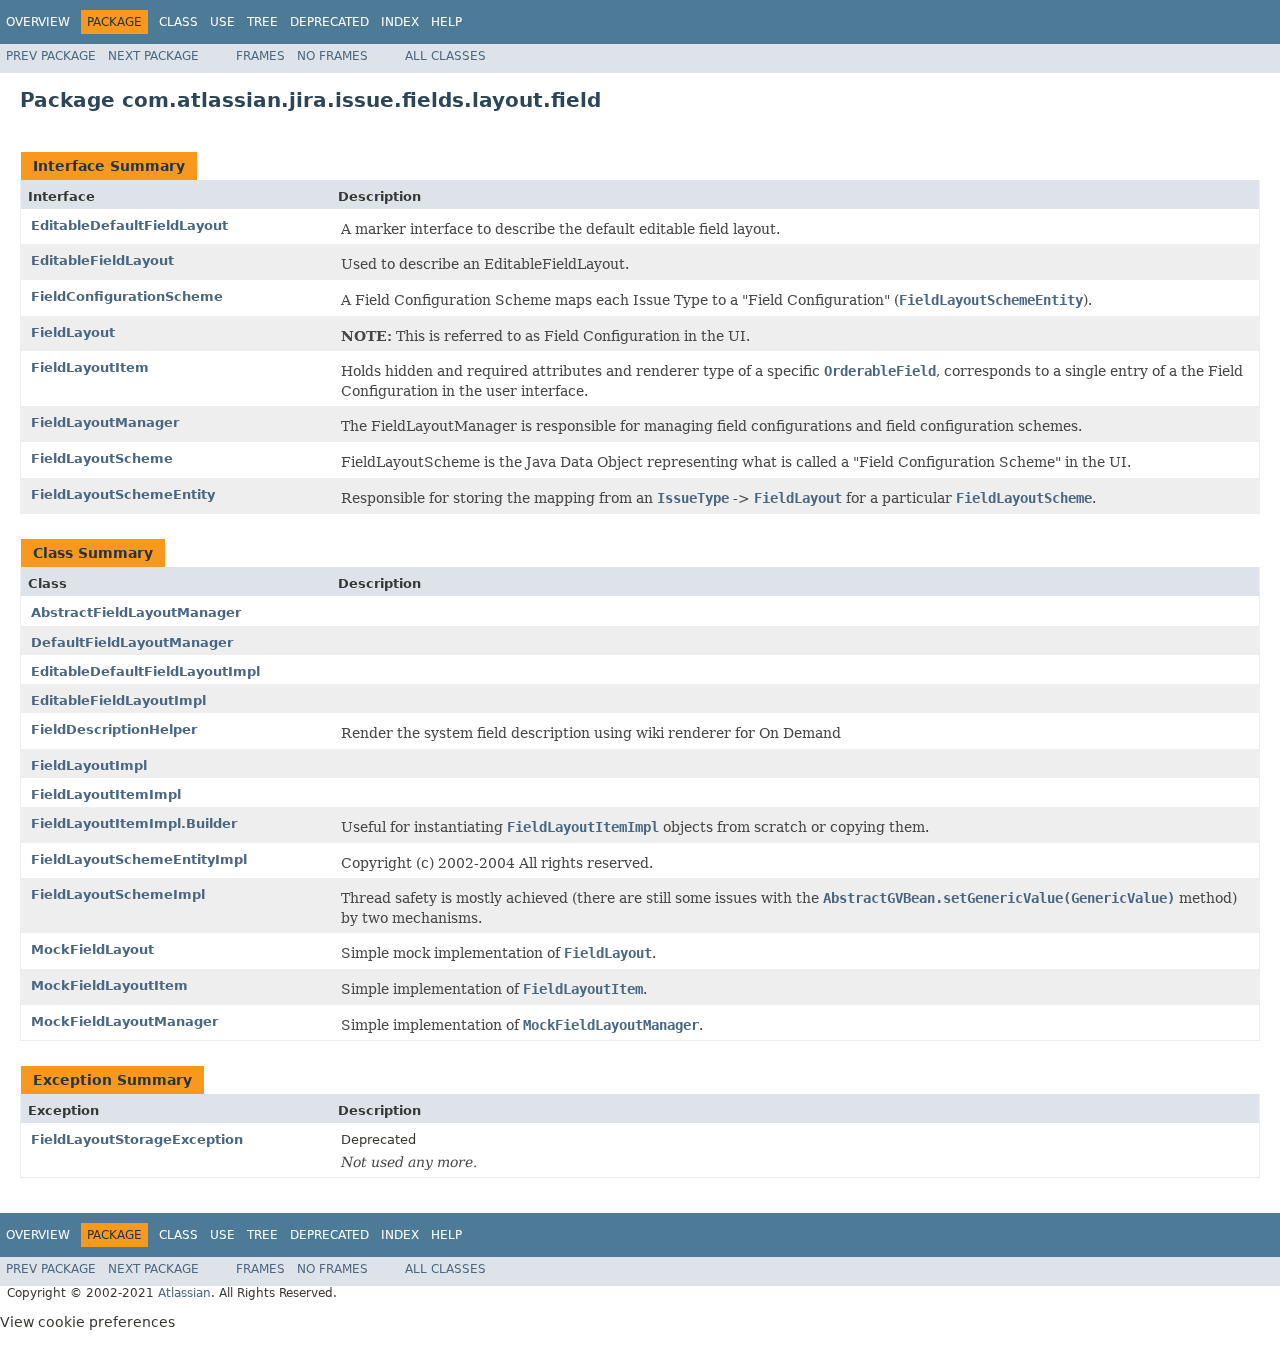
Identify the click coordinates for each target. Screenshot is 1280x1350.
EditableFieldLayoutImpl (118, 700)
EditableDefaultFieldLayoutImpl (145, 671)
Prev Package (51, 56)
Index (400, 22)
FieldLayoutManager (105, 422)
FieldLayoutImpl (89, 765)
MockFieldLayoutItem (109, 985)
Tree (262, 22)
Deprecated (329, 22)
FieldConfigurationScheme (127, 296)
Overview (38, 22)
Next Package (153, 56)
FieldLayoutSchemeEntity (123, 494)
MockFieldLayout (92, 949)
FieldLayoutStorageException (137, 1139)
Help (446, 22)
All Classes (445, 56)
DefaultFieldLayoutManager (132, 642)
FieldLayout (73, 332)
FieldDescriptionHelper (114, 729)
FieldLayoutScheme (102, 458)
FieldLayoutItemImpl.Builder (134, 823)
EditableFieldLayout (102, 260)
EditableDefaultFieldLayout (129, 225)
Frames (260, 56)
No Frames (332, 56)
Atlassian (184, 1293)
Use (222, 22)
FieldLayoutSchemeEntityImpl (139, 859)
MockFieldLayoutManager (124, 1021)
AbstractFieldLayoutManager (136, 612)
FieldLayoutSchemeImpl (118, 894)
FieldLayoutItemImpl (106, 794)
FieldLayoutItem (90, 367)
